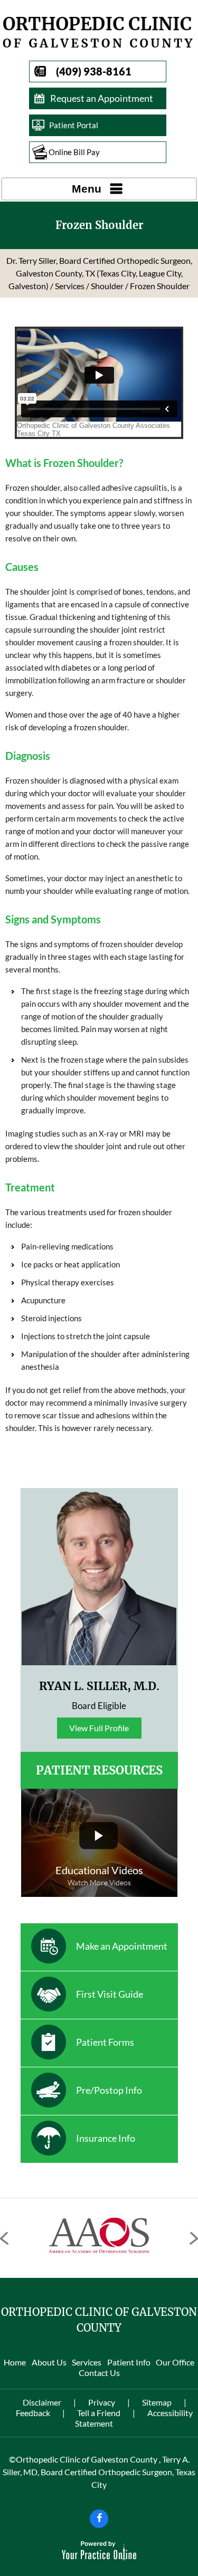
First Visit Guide (110, 1994)
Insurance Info (106, 2138)
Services (70, 286)
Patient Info (129, 2362)
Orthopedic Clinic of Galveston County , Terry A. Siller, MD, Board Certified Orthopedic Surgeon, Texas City (99, 2472)
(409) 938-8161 (94, 71)
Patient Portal (74, 125)
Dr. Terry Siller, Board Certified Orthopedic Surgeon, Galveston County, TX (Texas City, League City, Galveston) (99, 273)
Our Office (175, 2362)
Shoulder (107, 286)
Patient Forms (105, 2042)
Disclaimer (42, 2402)
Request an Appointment (102, 98)
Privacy (102, 2402)
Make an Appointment (122, 1946)
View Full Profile (99, 1728)
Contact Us (99, 2373)
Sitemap (157, 2402)
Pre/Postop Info (109, 2090)
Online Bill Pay (74, 152)
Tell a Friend (99, 2413)
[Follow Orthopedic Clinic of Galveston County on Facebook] (99, 2519)
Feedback (33, 2413)
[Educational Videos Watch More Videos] (99, 1843)
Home (15, 2362)
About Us (49, 2362)
